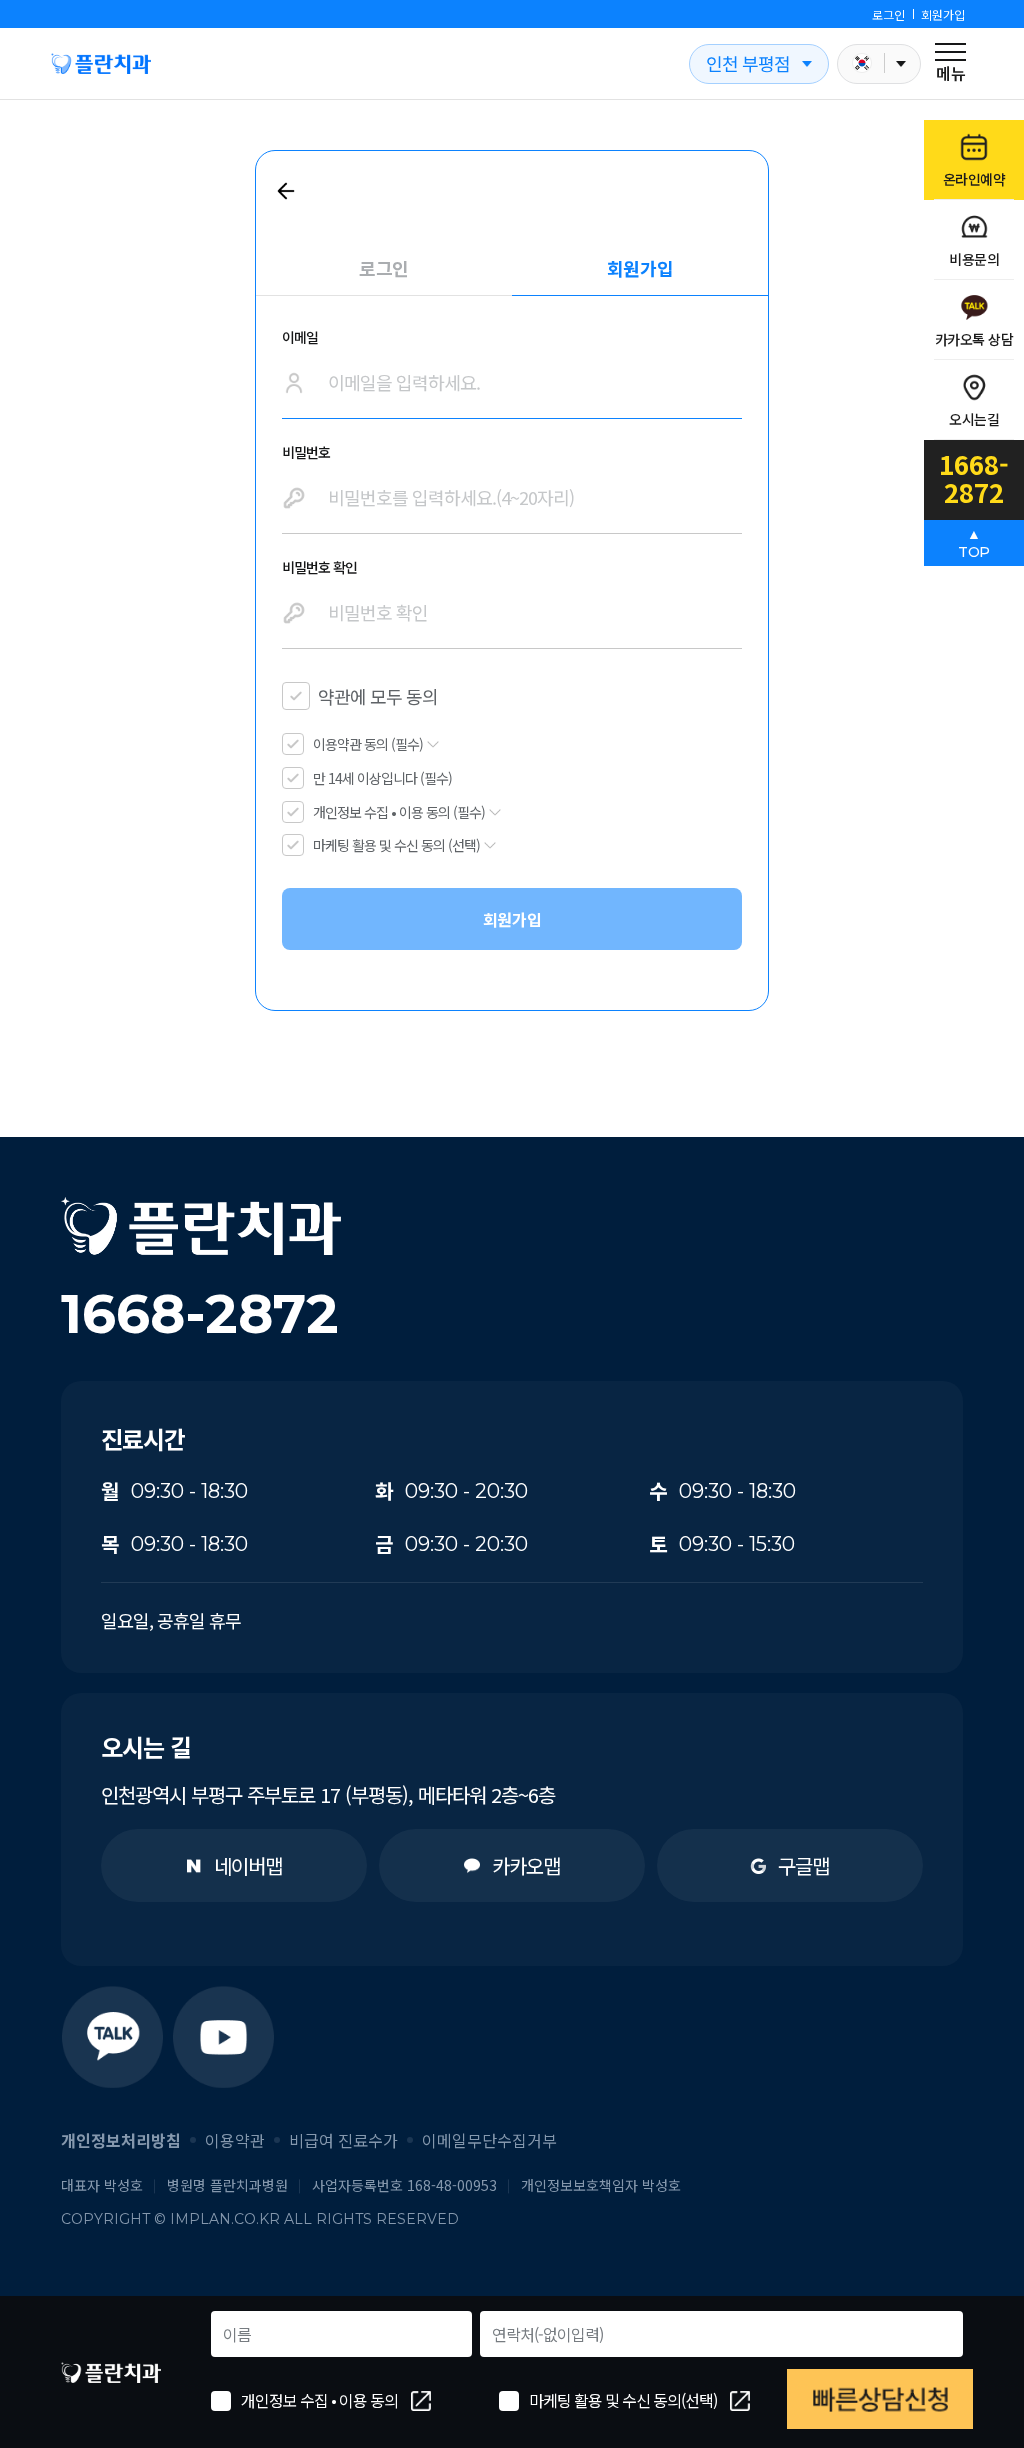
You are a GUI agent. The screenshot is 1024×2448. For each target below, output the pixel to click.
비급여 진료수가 (343, 2140)
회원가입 (943, 14)
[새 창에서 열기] (111, 2036)
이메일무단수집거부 (489, 2140)
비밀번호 (306, 452)
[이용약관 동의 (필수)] (293, 744)
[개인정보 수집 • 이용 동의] (221, 2401)
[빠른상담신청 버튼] (880, 2399)
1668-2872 (200, 1314)
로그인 (888, 14)
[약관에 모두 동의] (296, 696)
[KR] (879, 64)
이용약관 (235, 2140)
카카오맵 (526, 1865)
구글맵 (803, 1865)
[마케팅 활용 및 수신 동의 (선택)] (293, 845)
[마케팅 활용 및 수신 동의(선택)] (509, 2401)
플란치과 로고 (101, 64)
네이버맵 (248, 1865)
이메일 (300, 337)
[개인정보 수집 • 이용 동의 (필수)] (293, 812)
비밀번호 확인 (319, 567)
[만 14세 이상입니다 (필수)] (293, 778)
